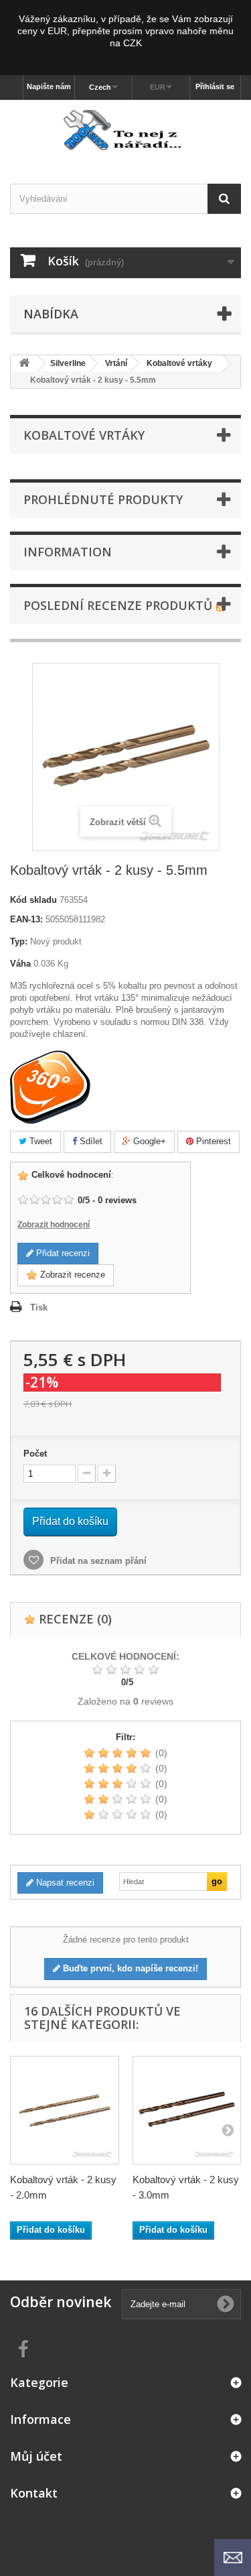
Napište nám (49, 86)
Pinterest (212, 1141)
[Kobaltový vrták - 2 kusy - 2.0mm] (65, 2110)
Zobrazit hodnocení (54, 1225)
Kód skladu (33, 900)
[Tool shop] (125, 130)
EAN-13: (26, 919)
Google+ (148, 1141)
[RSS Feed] (221, 605)
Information (68, 552)
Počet (35, 1454)
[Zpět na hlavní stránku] (24, 364)
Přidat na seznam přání (97, 1561)
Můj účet (36, 2456)
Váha (20, 964)
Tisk (39, 1307)
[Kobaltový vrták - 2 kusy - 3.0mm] (187, 2110)
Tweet (39, 1141)
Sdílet (90, 1141)
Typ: (19, 941)
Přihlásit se (215, 86)
